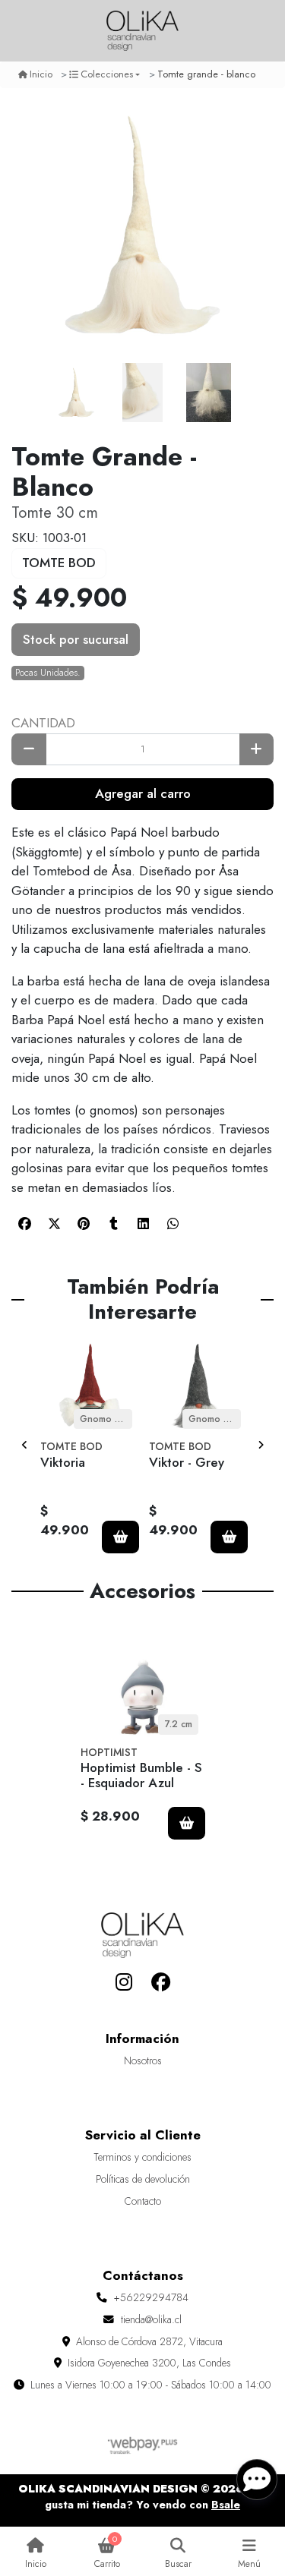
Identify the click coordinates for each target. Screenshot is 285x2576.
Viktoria (63, 1462)
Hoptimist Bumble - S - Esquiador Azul (141, 1775)
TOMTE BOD (59, 563)
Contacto (143, 2201)
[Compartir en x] (54, 1223)
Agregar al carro (143, 793)
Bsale (226, 2505)
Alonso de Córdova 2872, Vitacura (149, 2341)
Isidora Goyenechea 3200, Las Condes (149, 2363)
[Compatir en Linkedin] (143, 1223)
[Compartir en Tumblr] (113, 1223)
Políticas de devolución (143, 2179)
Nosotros (143, 2060)
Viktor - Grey (187, 1462)
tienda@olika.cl (151, 2319)
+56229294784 (151, 2297)
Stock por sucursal (76, 639)
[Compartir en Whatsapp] (173, 1223)
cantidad (43, 723)
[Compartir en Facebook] (24, 1223)
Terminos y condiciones (142, 2157)
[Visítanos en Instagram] (124, 1982)
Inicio (41, 74)
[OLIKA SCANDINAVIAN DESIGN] (143, 31)
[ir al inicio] (142, 1935)
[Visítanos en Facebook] (161, 1982)
